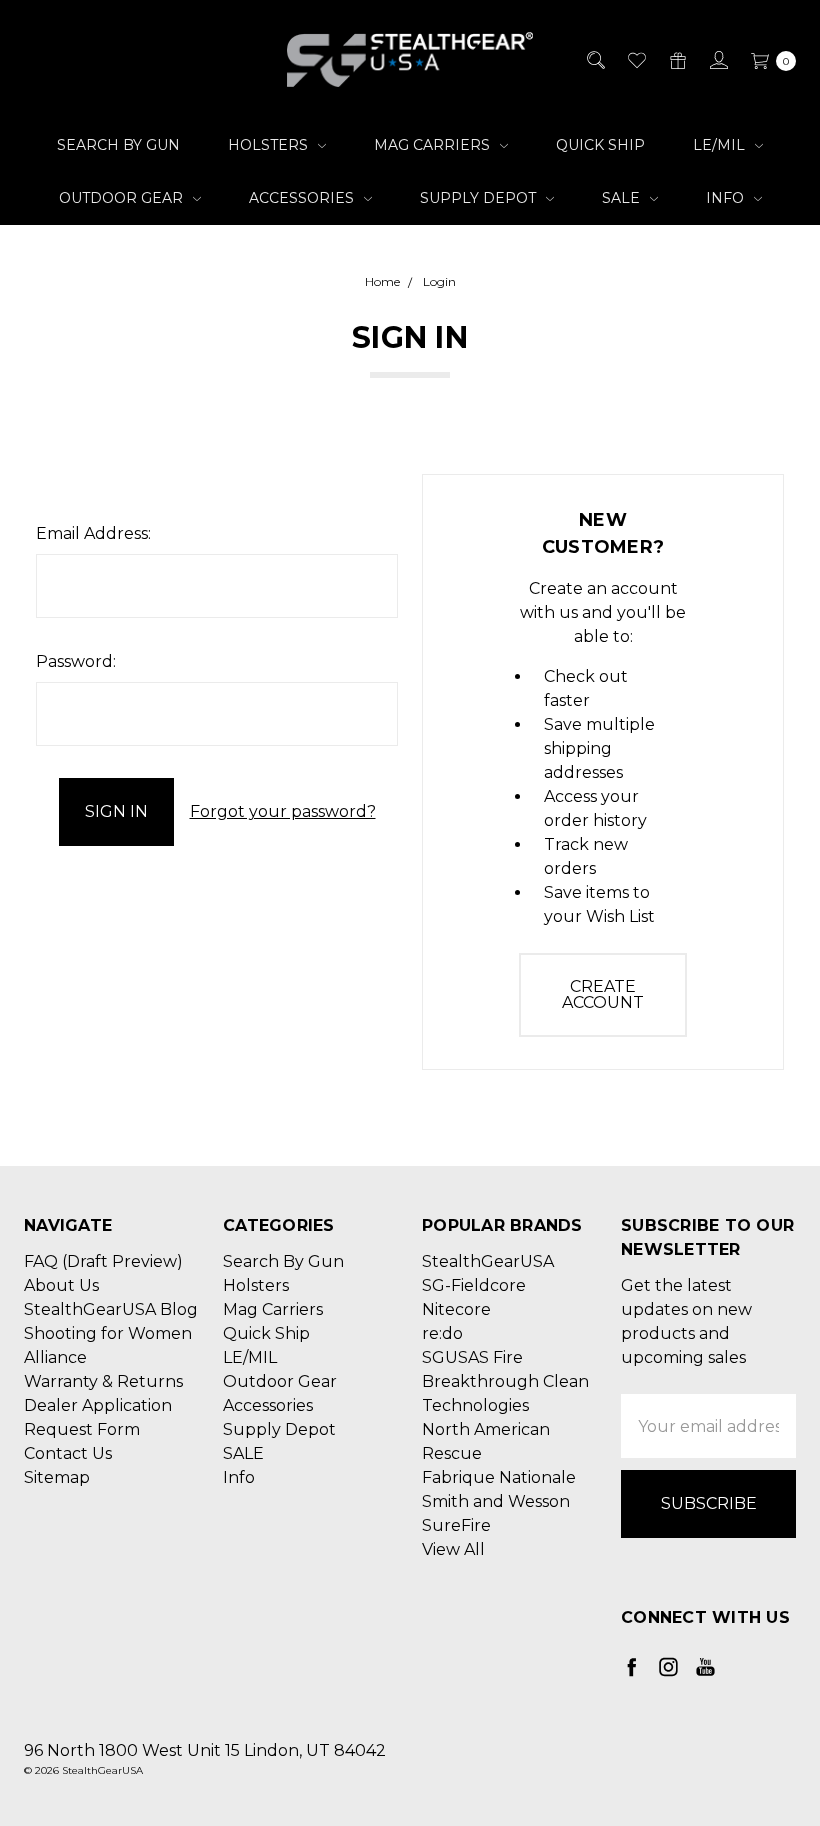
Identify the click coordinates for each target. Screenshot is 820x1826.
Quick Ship (600, 145)
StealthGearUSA (488, 1261)
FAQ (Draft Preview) (103, 1261)
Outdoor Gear (123, 198)
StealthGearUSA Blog (111, 1309)
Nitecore (456, 1309)
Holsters (270, 145)
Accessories (303, 198)
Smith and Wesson (496, 1501)
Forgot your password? (283, 811)
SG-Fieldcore (474, 1285)
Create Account (603, 994)
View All (453, 1549)
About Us (61, 1285)
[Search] (594, 60)
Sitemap (57, 1477)
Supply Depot (480, 198)
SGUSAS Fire (472, 1357)
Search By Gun (118, 145)
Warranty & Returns (103, 1381)
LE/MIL (721, 145)
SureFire (456, 1525)
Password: (76, 661)
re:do (442, 1333)
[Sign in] (717, 60)
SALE (623, 198)
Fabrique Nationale (499, 1477)
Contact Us (68, 1453)
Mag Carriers (434, 145)
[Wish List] (635, 60)
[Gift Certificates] (676, 60)
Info (727, 198)
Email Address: (93, 533)
